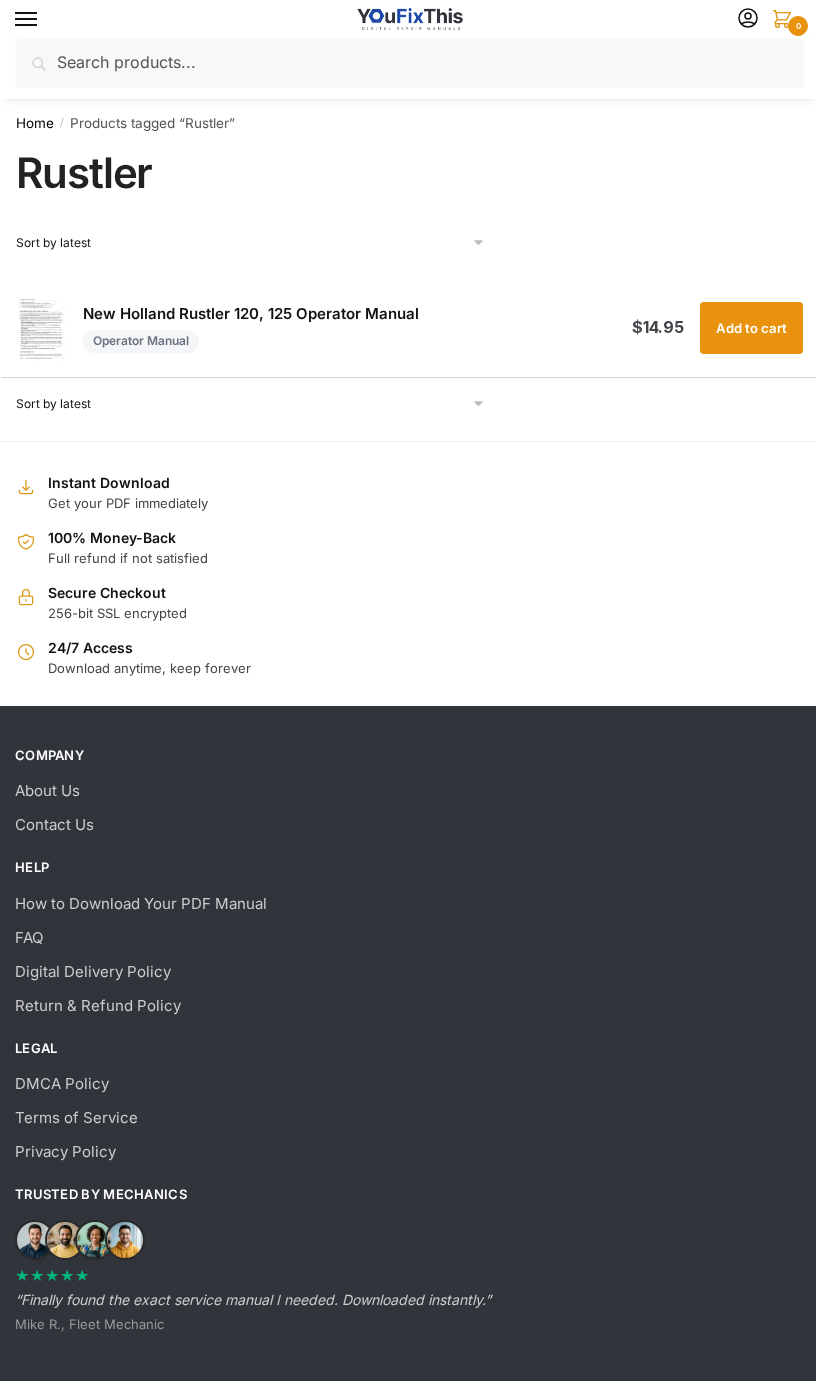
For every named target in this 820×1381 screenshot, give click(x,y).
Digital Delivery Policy (93, 971)
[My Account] (748, 19)
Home (35, 123)
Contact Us (54, 824)
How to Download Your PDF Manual (141, 903)
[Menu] (45, 20)
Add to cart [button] (751, 328)
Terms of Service (76, 1117)
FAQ (29, 937)
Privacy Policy (65, 1151)
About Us (47, 790)
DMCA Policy (62, 1083)
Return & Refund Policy (98, 1005)
